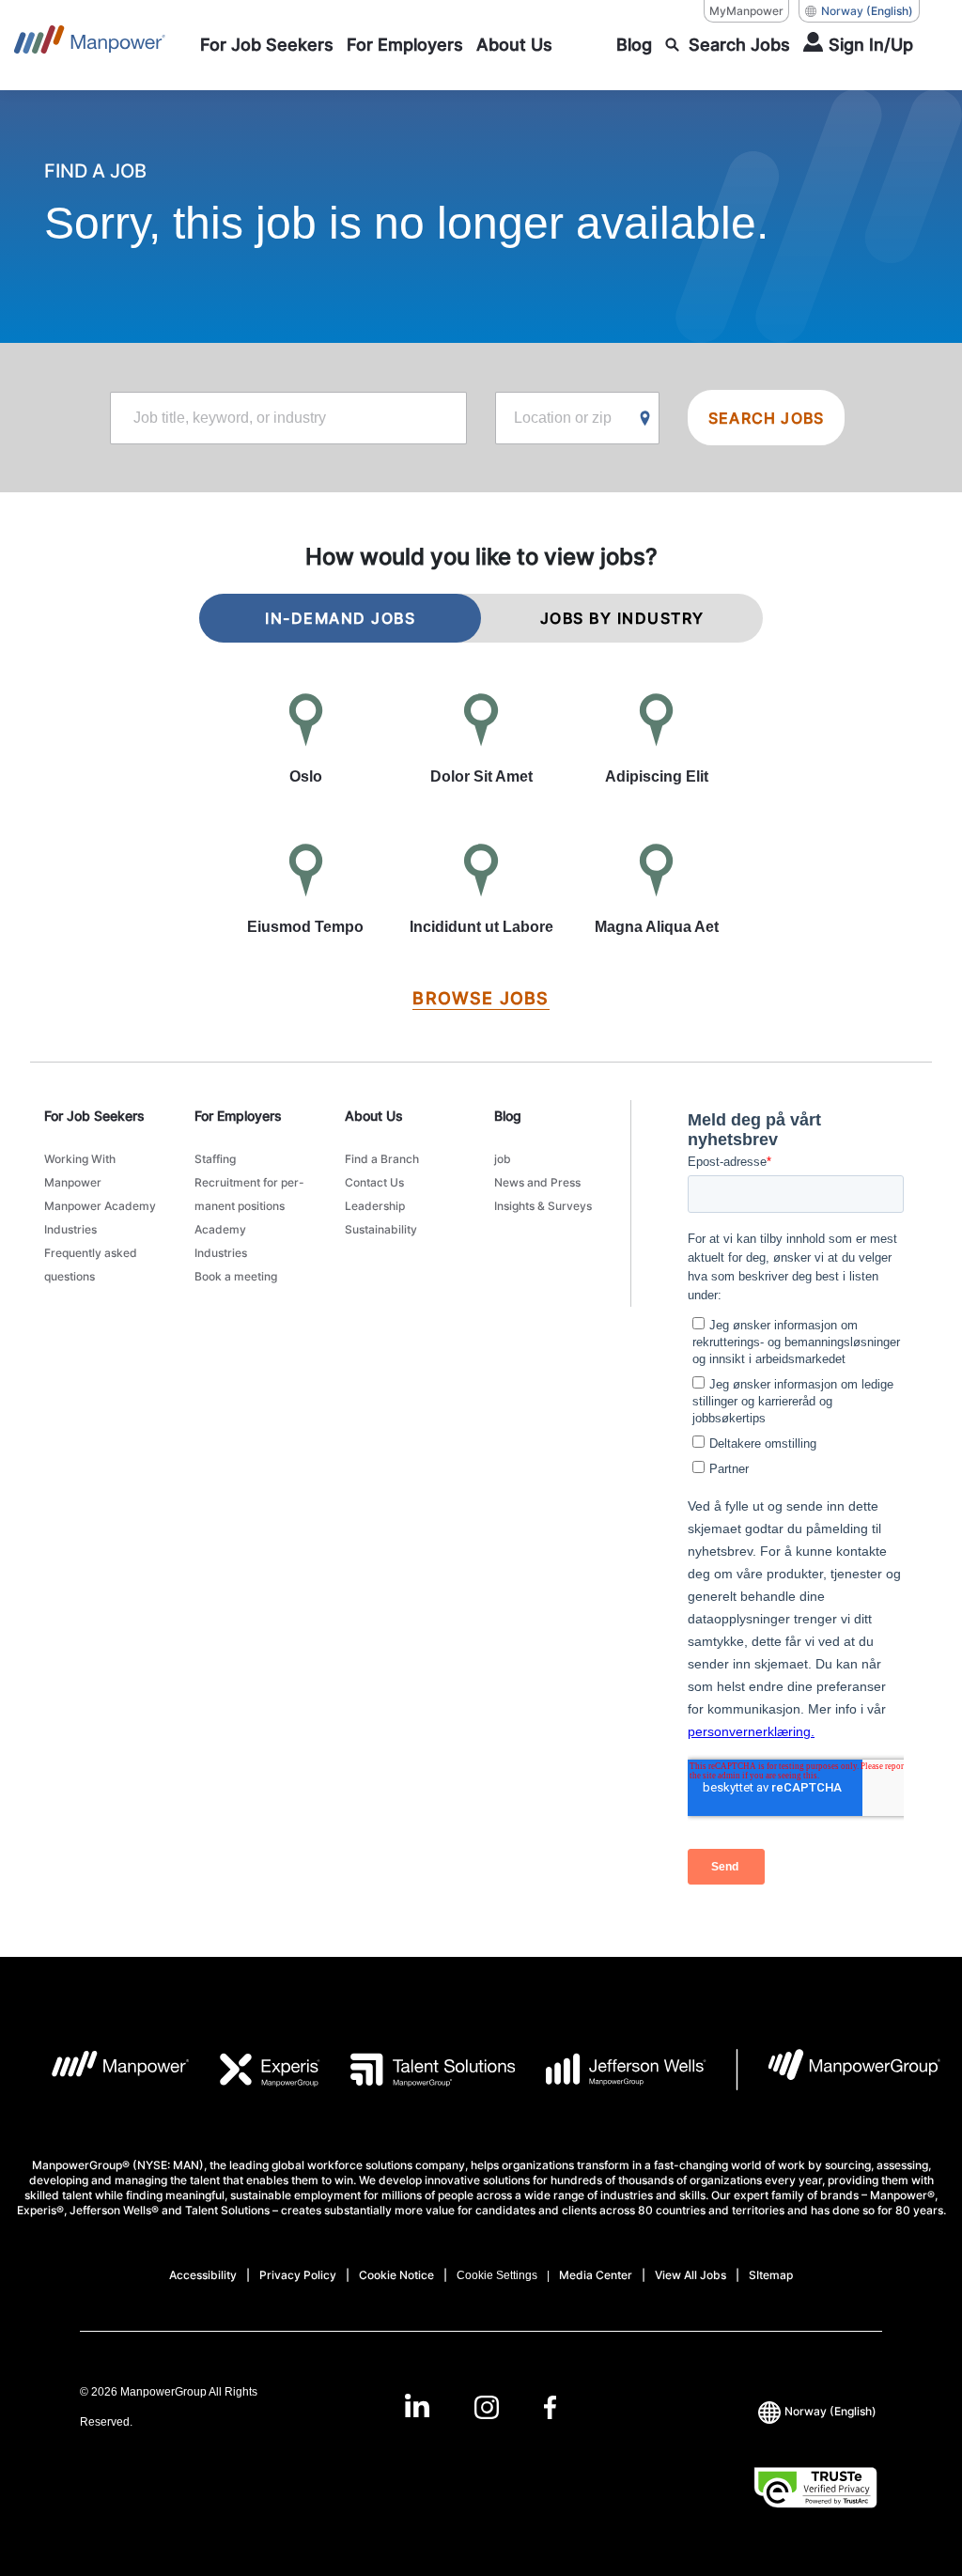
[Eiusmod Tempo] (306, 891)
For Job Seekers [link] (94, 1116)
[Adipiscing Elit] (656, 740)
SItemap (771, 2275)
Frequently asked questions (91, 1265)
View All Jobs (690, 2275)
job (503, 1159)
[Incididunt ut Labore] (481, 891)
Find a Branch (382, 1159)
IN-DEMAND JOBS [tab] (340, 618)
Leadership (375, 1206)
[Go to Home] (90, 45)
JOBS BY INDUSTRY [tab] (622, 618)
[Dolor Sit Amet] (481, 740)
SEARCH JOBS (766, 418)
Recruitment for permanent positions (249, 1194)
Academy (220, 1229)
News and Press (537, 1182)
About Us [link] (374, 1116)
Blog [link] (508, 1116)
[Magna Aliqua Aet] (656, 891)
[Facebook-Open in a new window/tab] (550, 2407)
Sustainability (381, 1229)
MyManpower (746, 11)
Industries (70, 1229)
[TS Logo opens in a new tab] (418, 2070)
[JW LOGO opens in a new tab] (611, 2070)
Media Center (596, 2275)
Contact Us (374, 1182)
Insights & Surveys (543, 1206)
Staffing (215, 1159)
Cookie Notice (396, 2275)
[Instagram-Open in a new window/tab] (487, 2407)
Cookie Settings (497, 2275)
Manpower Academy (100, 1206)
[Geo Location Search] (645, 419)
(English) (867, 11)
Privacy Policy (298, 2275)
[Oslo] (306, 740)
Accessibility (203, 2275)
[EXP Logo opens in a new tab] (256, 2070)
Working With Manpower (80, 1171)
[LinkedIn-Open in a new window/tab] (417, 2405)
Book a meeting (236, 1276)
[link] (481, 2407)
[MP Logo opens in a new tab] (106, 2070)
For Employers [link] (238, 1116)
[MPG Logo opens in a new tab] (838, 2070)
